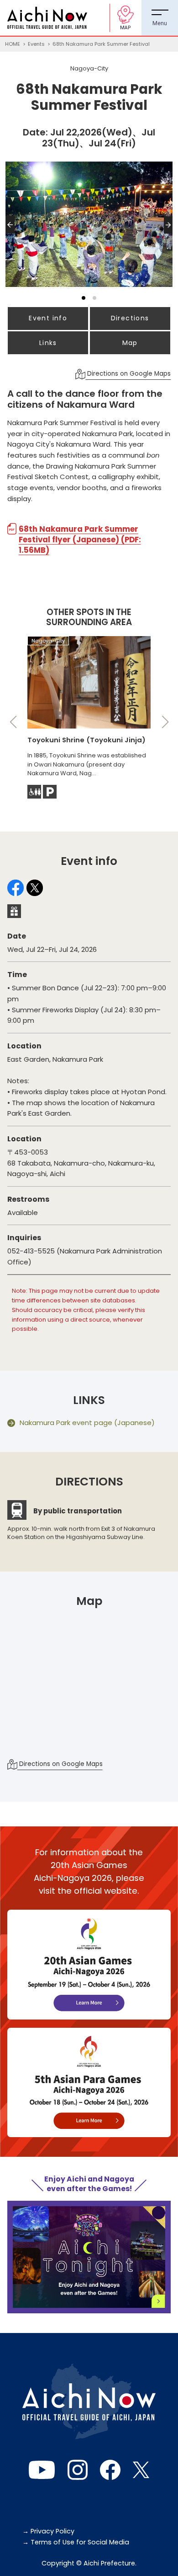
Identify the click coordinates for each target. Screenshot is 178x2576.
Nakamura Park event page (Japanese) (87, 1423)
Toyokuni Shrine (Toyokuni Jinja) (86, 740)
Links (48, 343)
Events (36, 44)
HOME (13, 44)
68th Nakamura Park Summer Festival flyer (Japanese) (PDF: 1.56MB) (80, 540)
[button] (12, 234)
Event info (48, 318)
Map (130, 343)
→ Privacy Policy (48, 2531)
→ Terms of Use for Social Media (76, 2542)
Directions (130, 318)
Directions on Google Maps (128, 374)
